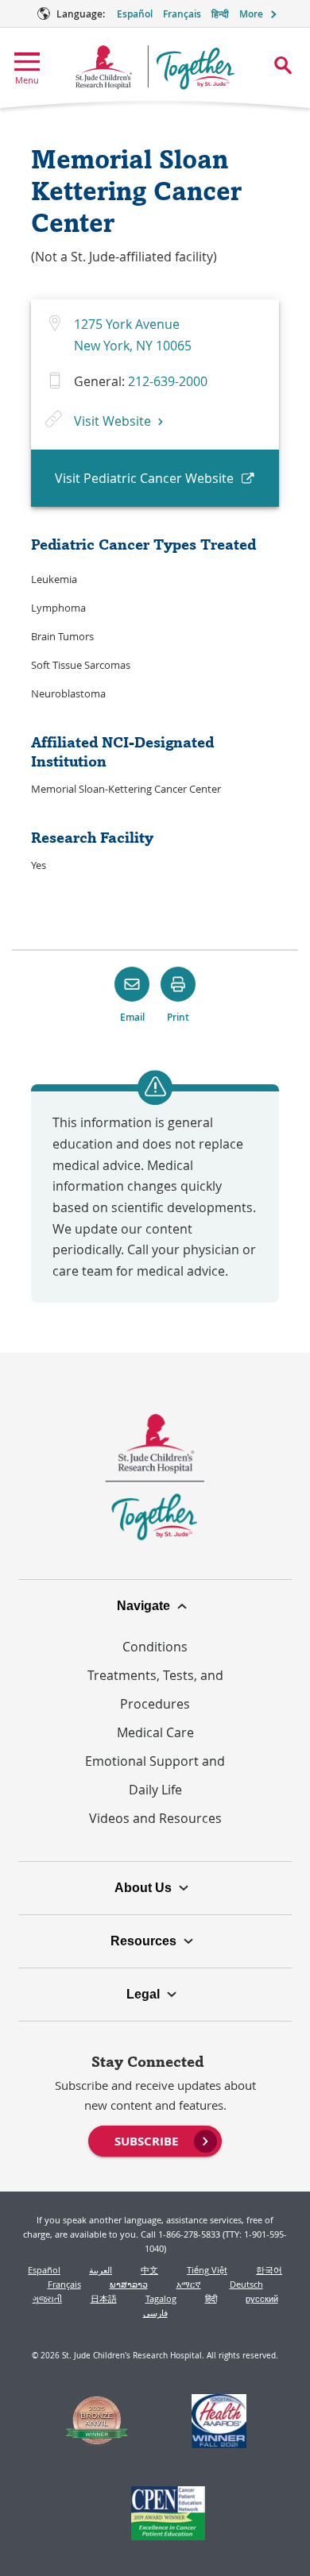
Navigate (143, 1606)
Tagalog (161, 2298)
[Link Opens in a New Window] (97, 2423)
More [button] (251, 14)
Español (135, 14)
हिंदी (211, 2298)
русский (262, 2298)
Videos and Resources (155, 1818)
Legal (143, 1994)
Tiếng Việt (207, 2270)
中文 (149, 2270)
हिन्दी (220, 14)
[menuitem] (155, 2140)
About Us (143, 1888)
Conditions (155, 1647)
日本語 (104, 2298)
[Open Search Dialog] (283, 65)
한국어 (269, 2270)
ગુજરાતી (47, 2298)
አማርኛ (189, 2284)
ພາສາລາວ (129, 2284)
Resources (143, 1941)
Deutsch (246, 2284)
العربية (101, 2270)
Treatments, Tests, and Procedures (155, 1690)
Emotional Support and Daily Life (155, 1775)
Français (182, 14)
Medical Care (155, 1732)
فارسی (155, 2313)
